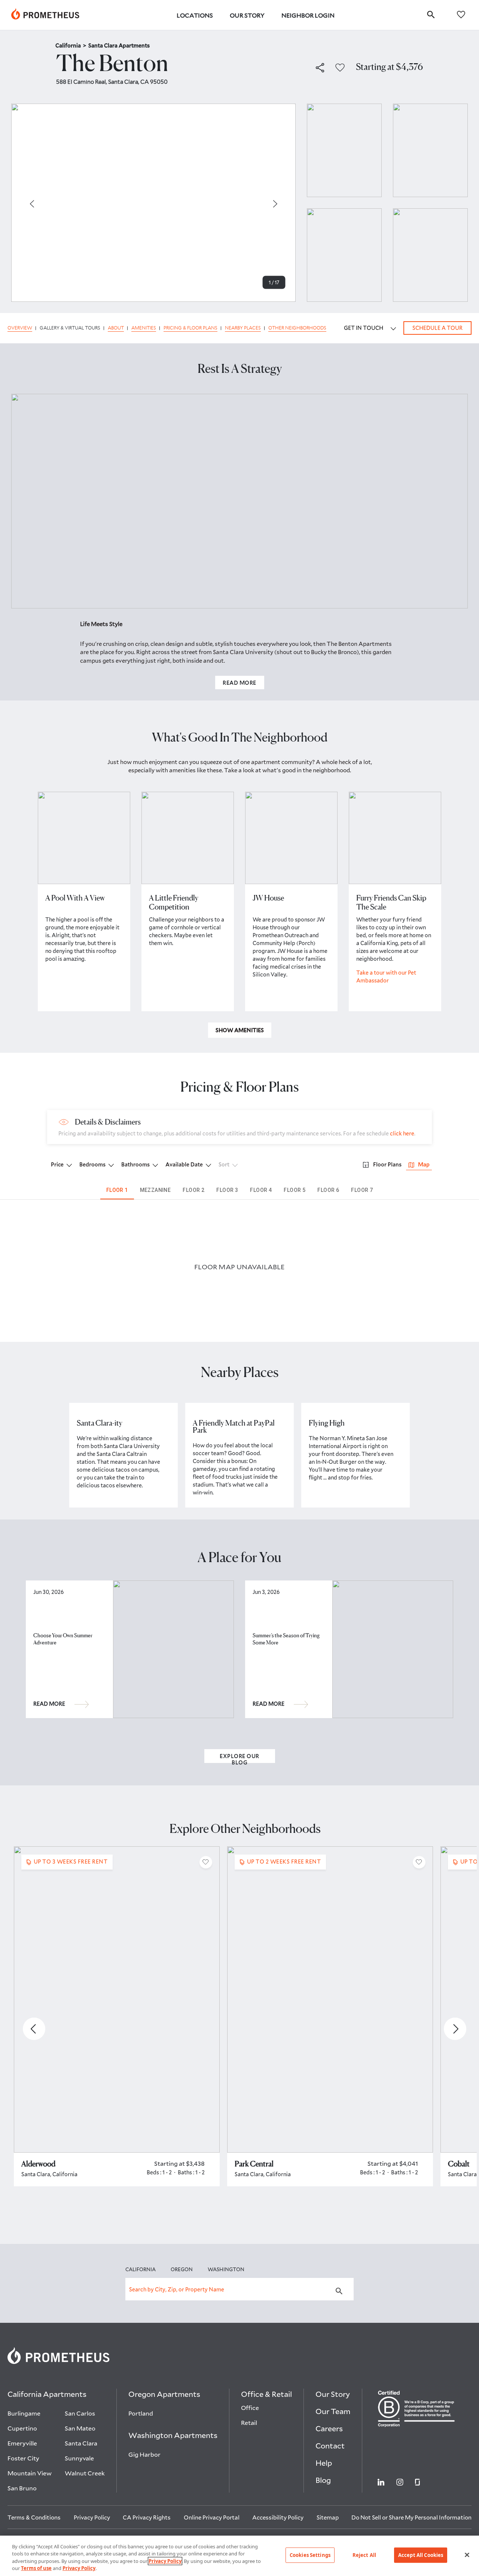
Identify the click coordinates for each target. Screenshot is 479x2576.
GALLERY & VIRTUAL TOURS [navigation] (70, 328)
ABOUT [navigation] (116, 328)
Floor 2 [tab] (193, 1190)
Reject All (364, 2555)
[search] (431, 14)
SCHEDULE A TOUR (437, 328)
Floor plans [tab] (387, 1164)
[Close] (467, 2555)
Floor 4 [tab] (261, 1190)
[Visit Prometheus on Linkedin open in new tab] (381, 2481)
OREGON (182, 2269)
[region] (239, 2556)
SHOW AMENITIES (240, 1030)
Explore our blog (239, 1758)
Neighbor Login (308, 15)
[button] (320, 68)
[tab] (419, 1165)
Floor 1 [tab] (117, 1190)
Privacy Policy (165, 2561)
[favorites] (461, 14)
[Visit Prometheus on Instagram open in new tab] (400, 2481)
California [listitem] (71, 45)
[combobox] (239, 2289)
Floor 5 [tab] (295, 1190)
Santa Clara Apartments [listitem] (119, 45)
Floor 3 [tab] (227, 1190)
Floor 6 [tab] (328, 1190)
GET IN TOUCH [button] (364, 328)
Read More (239, 683)
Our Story (247, 15)
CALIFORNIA (141, 2269)
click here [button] (402, 1133)
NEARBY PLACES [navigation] (243, 328)
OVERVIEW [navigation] (20, 328)
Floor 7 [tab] (362, 1190)
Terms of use (36, 2568)
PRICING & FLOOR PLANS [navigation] (190, 328)
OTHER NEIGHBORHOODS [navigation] (297, 328)
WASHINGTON (226, 2269)
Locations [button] (195, 15)
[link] (45, 15)
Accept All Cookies (421, 2555)
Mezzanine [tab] (155, 1190)
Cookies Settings (310, 2555)
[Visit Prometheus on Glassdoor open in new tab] (417, 2481)
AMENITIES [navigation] (144, 328)
